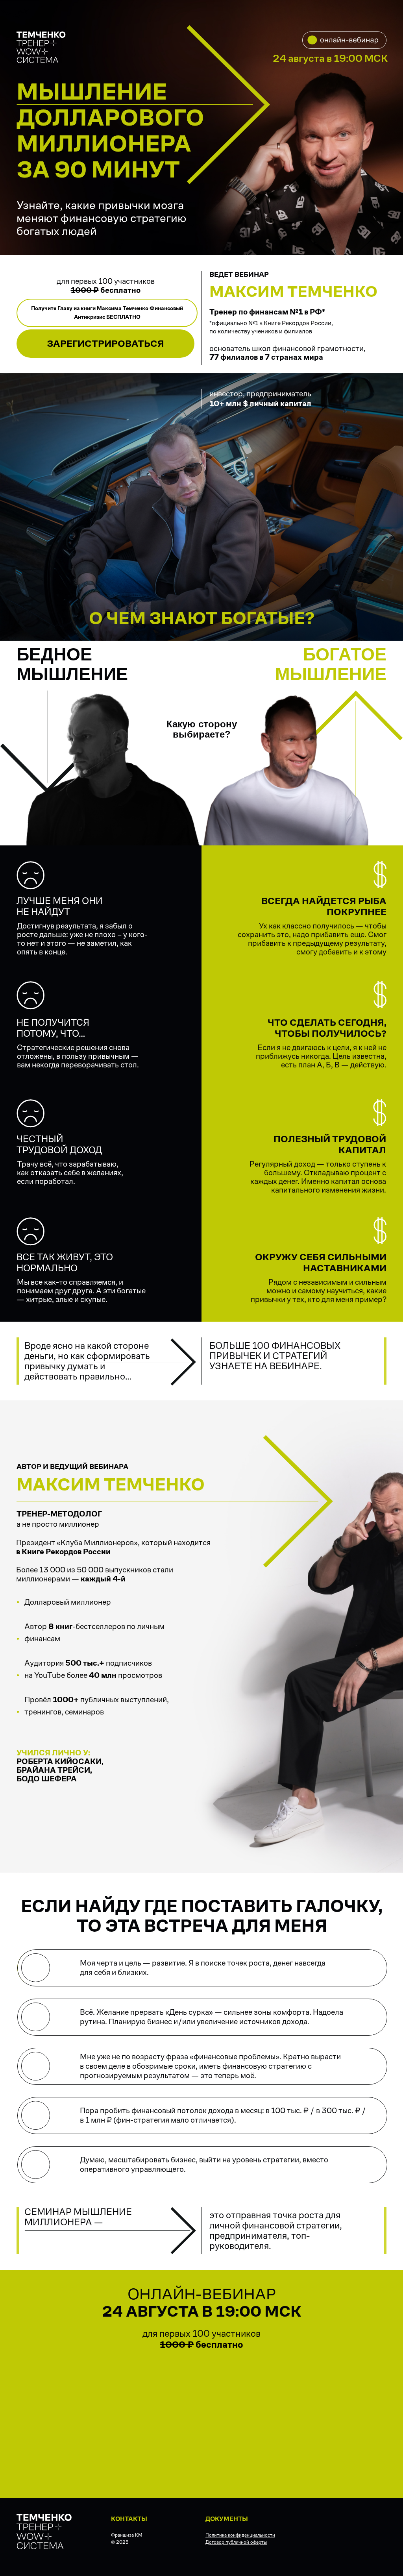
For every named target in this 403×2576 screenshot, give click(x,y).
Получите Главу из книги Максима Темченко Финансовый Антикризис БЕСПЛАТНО (107, 313)
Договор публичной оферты (236, 2542)
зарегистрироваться (105, 343)
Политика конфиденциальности (240, 2535)
